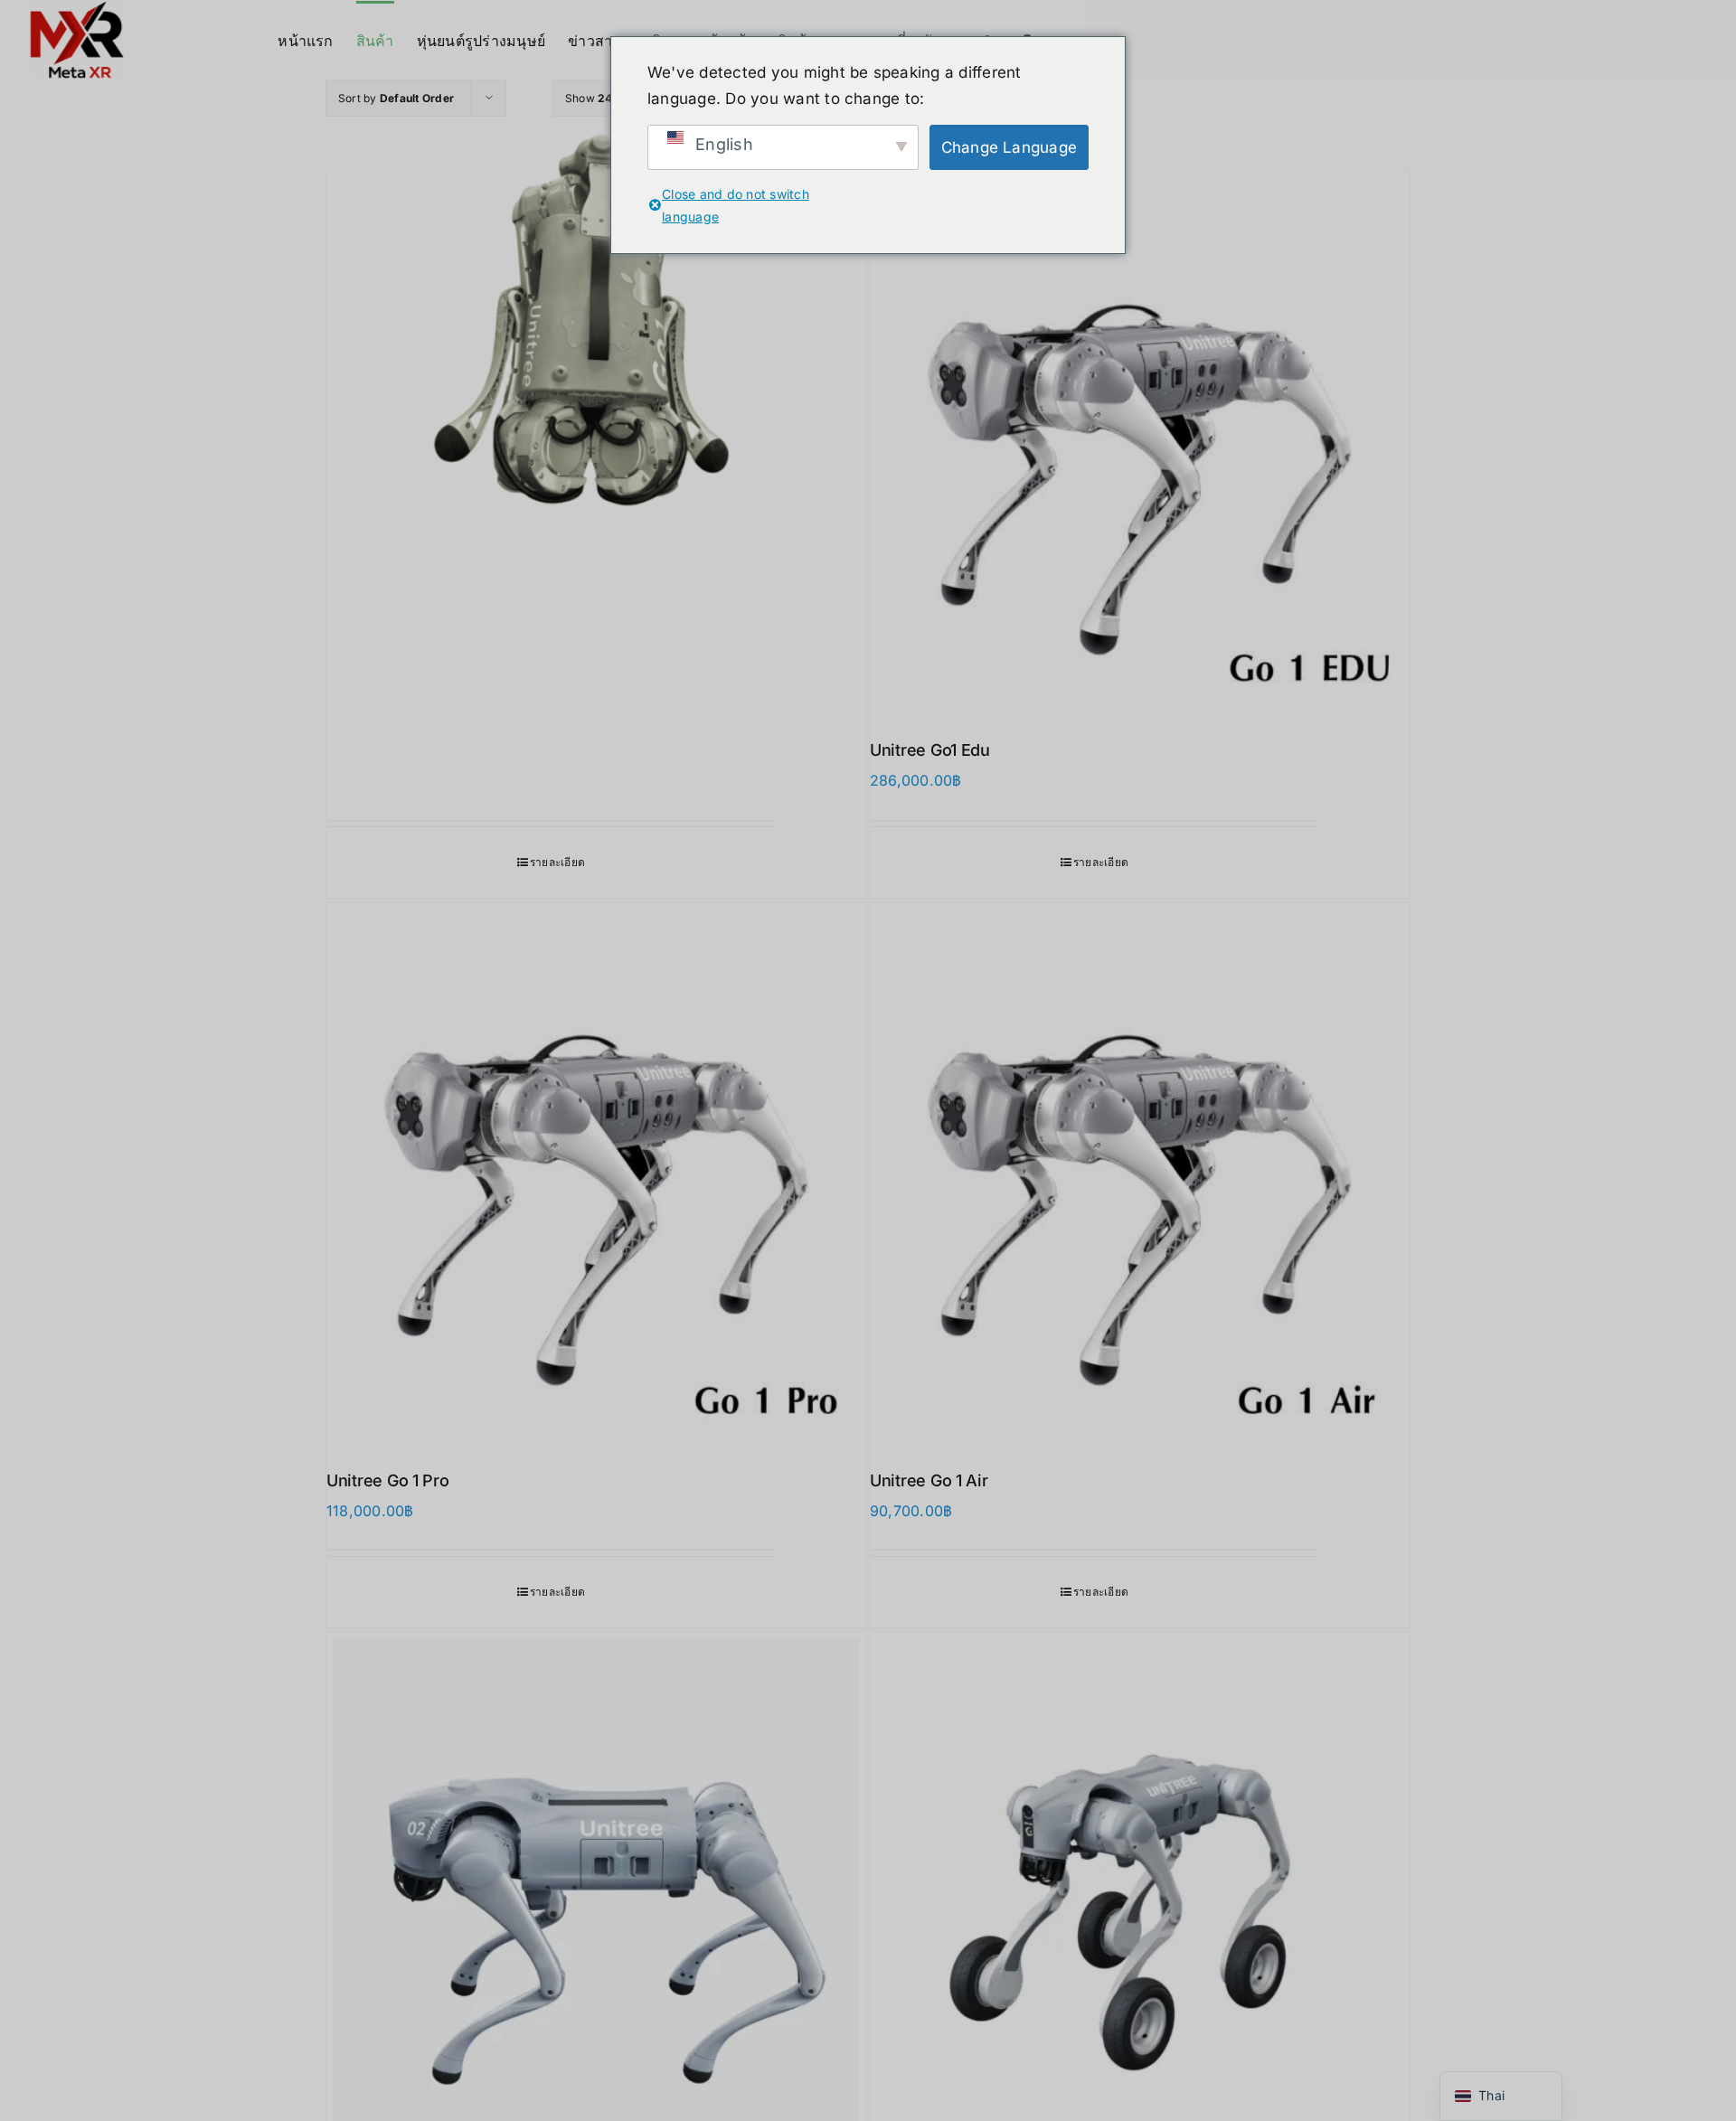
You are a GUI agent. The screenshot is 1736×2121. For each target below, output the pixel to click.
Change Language (1010, 147)
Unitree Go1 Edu (930, 750)
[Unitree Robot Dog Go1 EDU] (596, 292)
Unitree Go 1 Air (929, 1480)
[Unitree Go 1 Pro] (596, 1172)
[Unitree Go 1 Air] (1140, 1172)
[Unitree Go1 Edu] (1140, 442)
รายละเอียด (557, 862)
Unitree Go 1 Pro (388, 1480)
